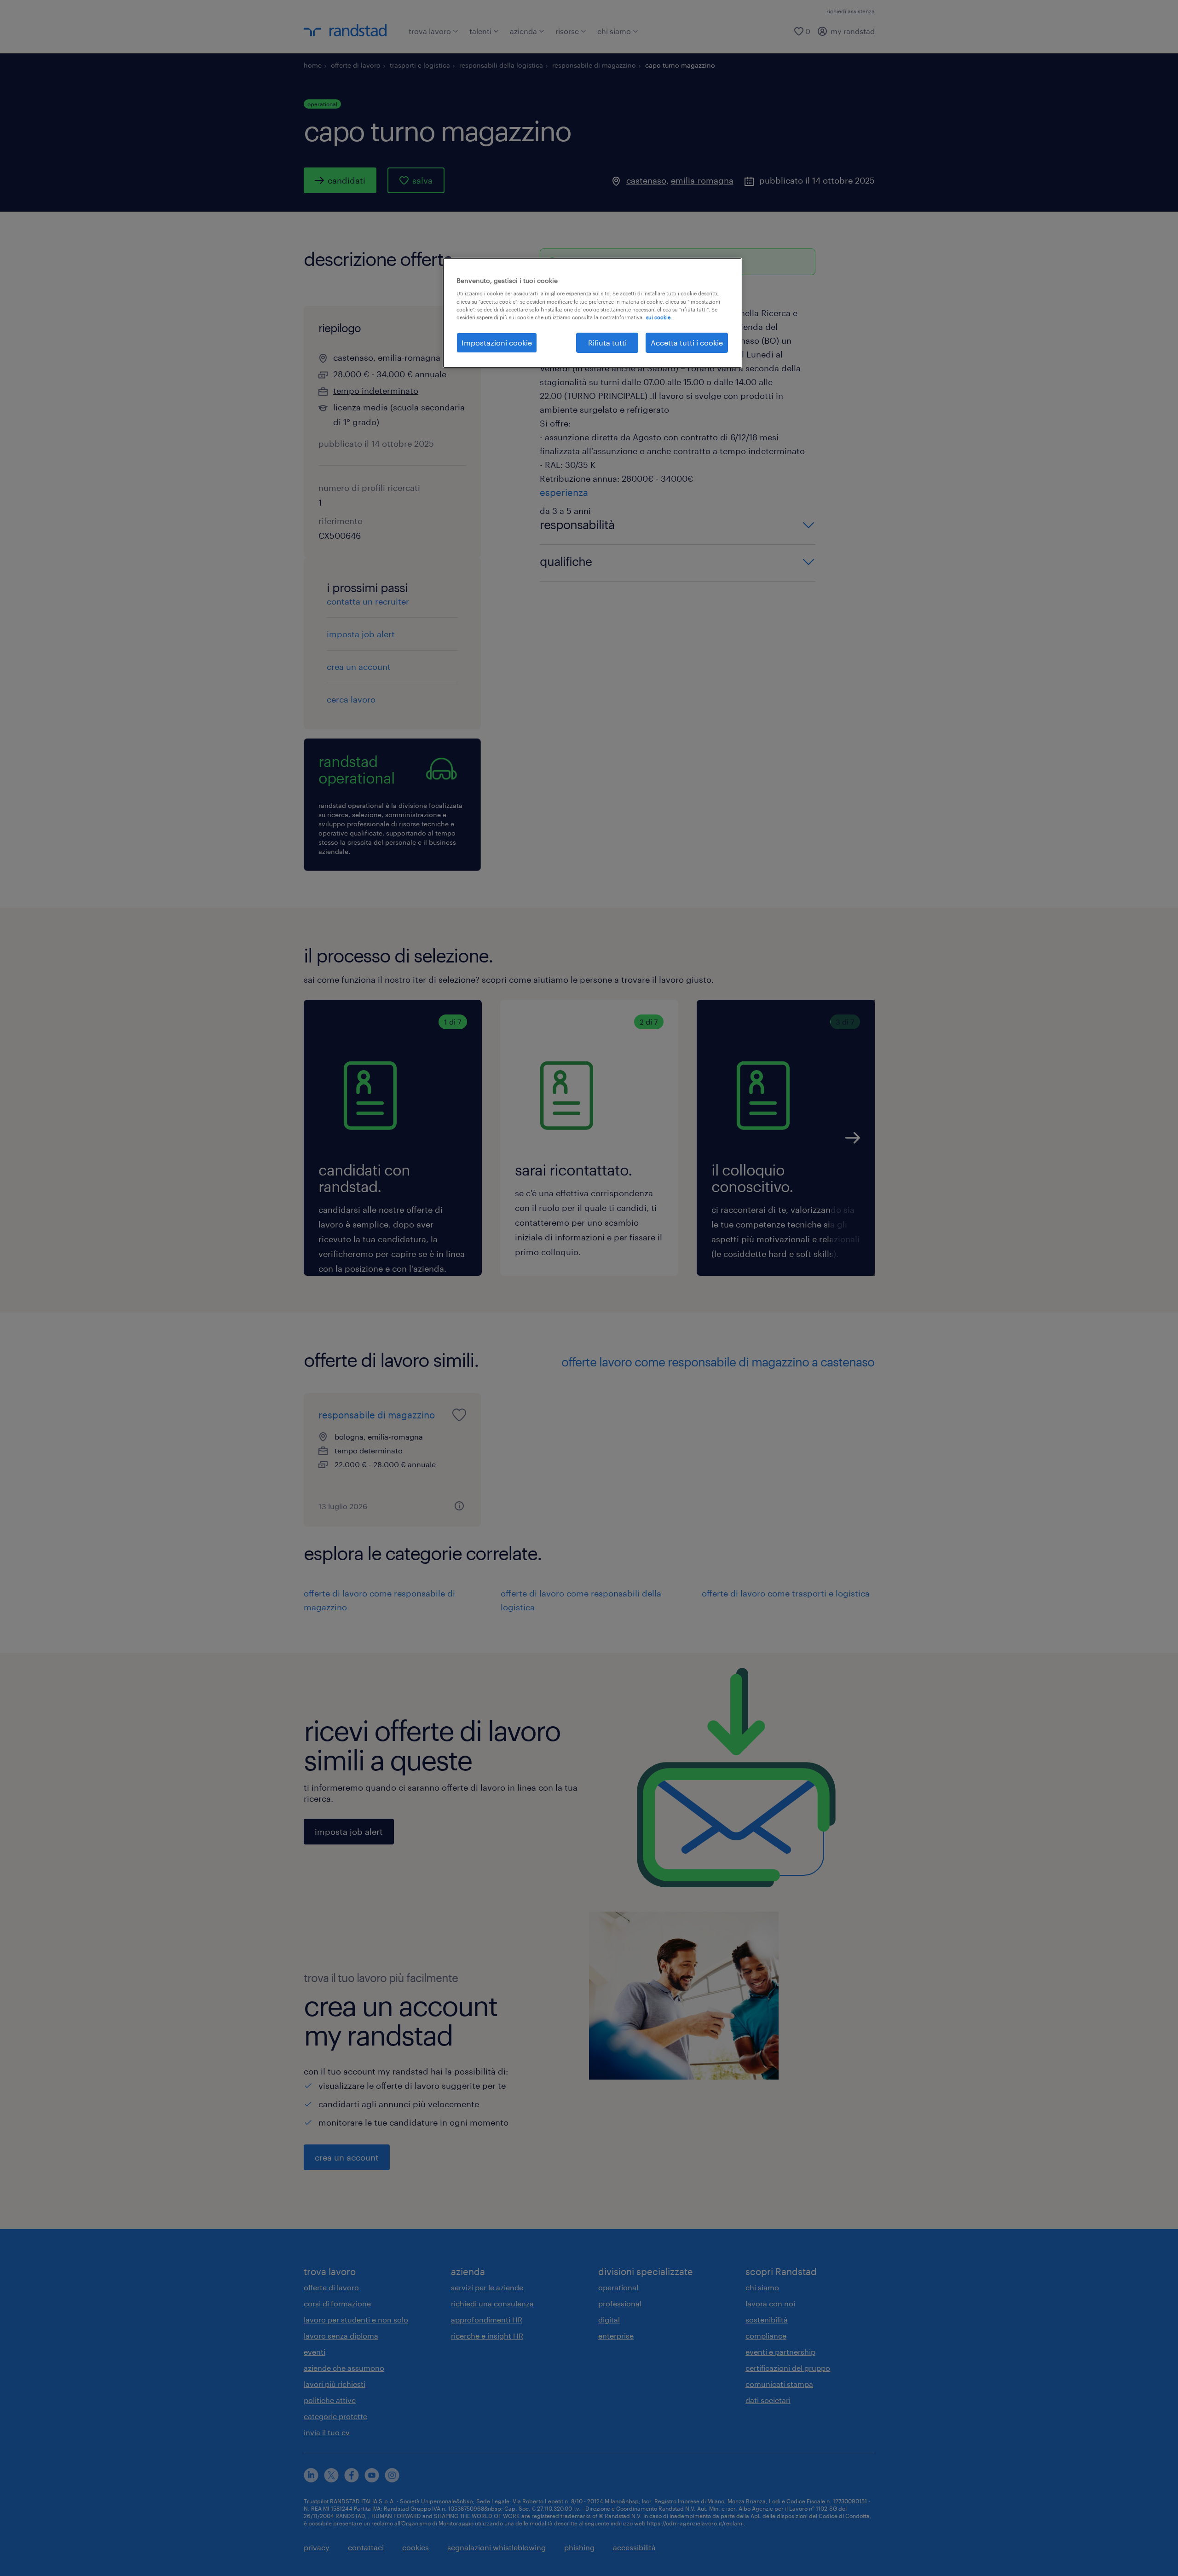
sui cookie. (659, 317)
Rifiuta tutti (607, 343)
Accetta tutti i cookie (687, 343)
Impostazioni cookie (497, 343)
